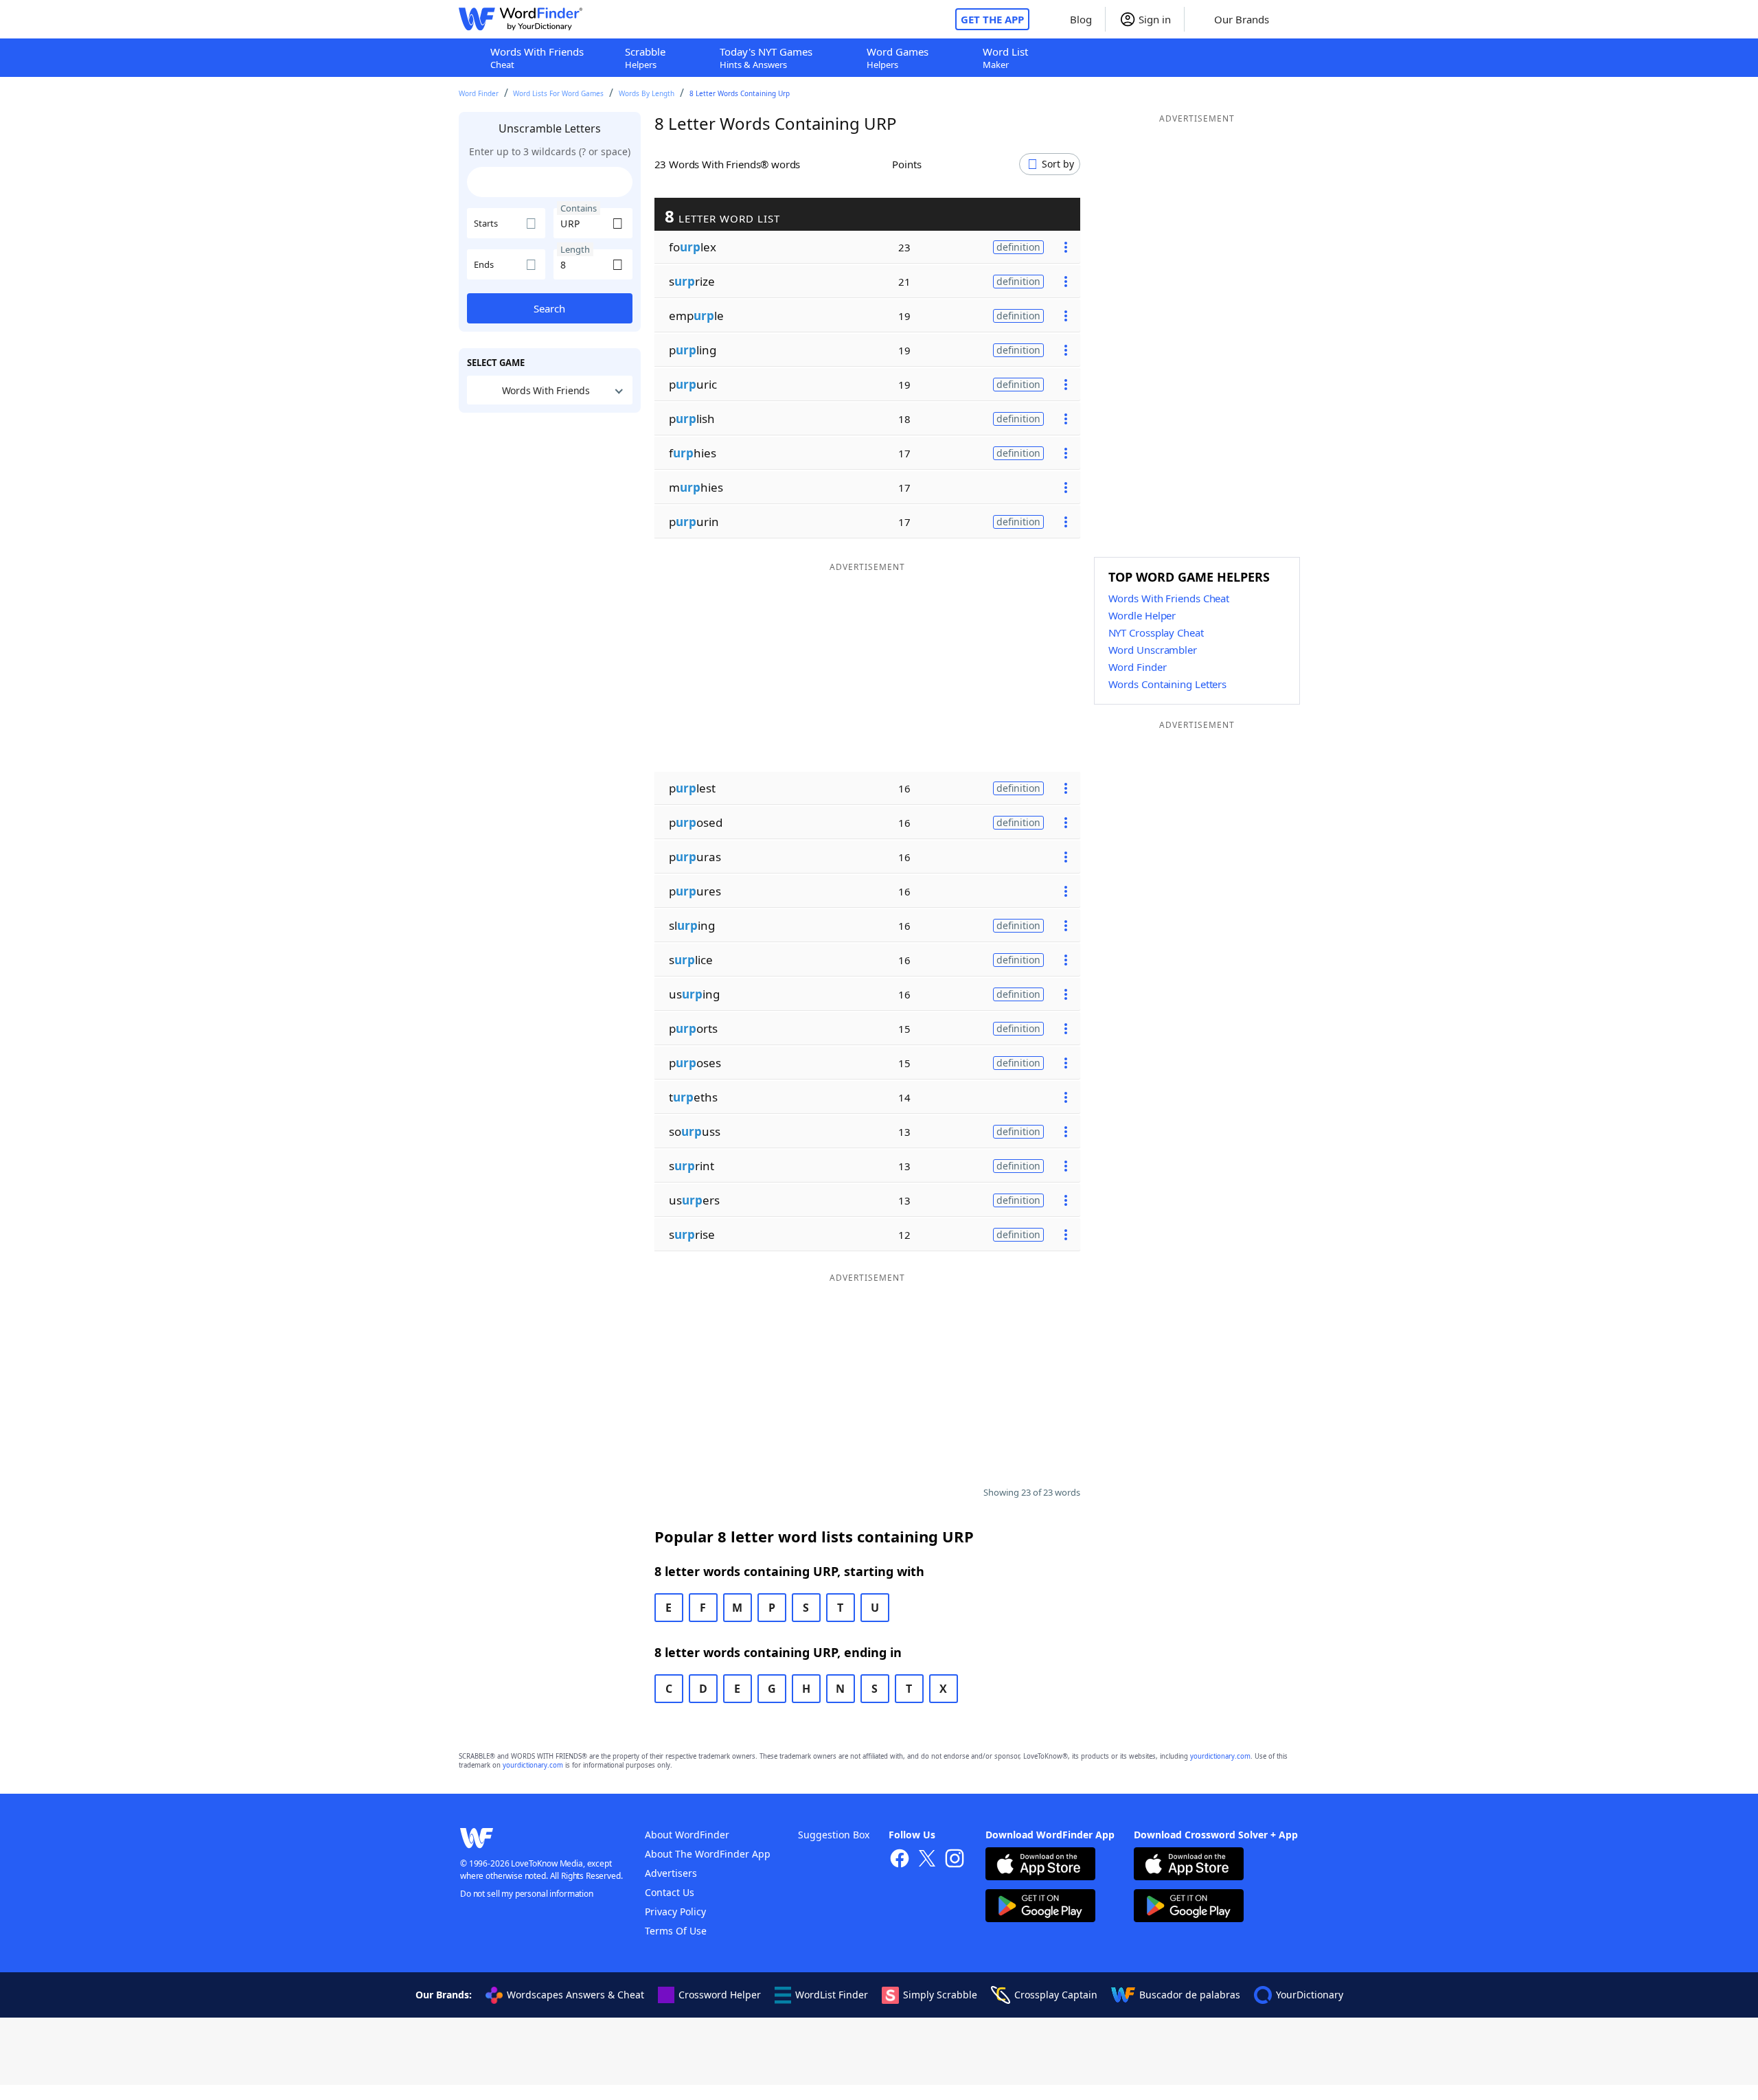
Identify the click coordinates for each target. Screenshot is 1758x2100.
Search (549, 308)
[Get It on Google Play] (1040, 1907)
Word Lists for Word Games (558, 93)
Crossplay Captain (1056, 1995)
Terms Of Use (676, 1931)
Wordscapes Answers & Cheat (575, 1995)
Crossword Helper (720, 1995)
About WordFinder (687, 1835)
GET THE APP (992, 19)
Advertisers (671, 1873)
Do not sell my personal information (527, 1894)
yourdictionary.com (1220, 1756)
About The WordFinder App (708, 1854)
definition (1018, 247)
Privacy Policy (675, 1911)
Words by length (647, 93)
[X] (927, 1860)
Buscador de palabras (1190, 1995)
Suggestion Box (834, 1835)
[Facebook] (900, 1860)
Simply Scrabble (940, 1995)
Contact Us (670, 1892)
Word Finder (479, 93)
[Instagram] (955, 1860)
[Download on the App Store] (1040, 1865)
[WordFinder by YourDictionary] (521, 19)
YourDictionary (1310, 1995)
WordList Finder (832, 1995)
